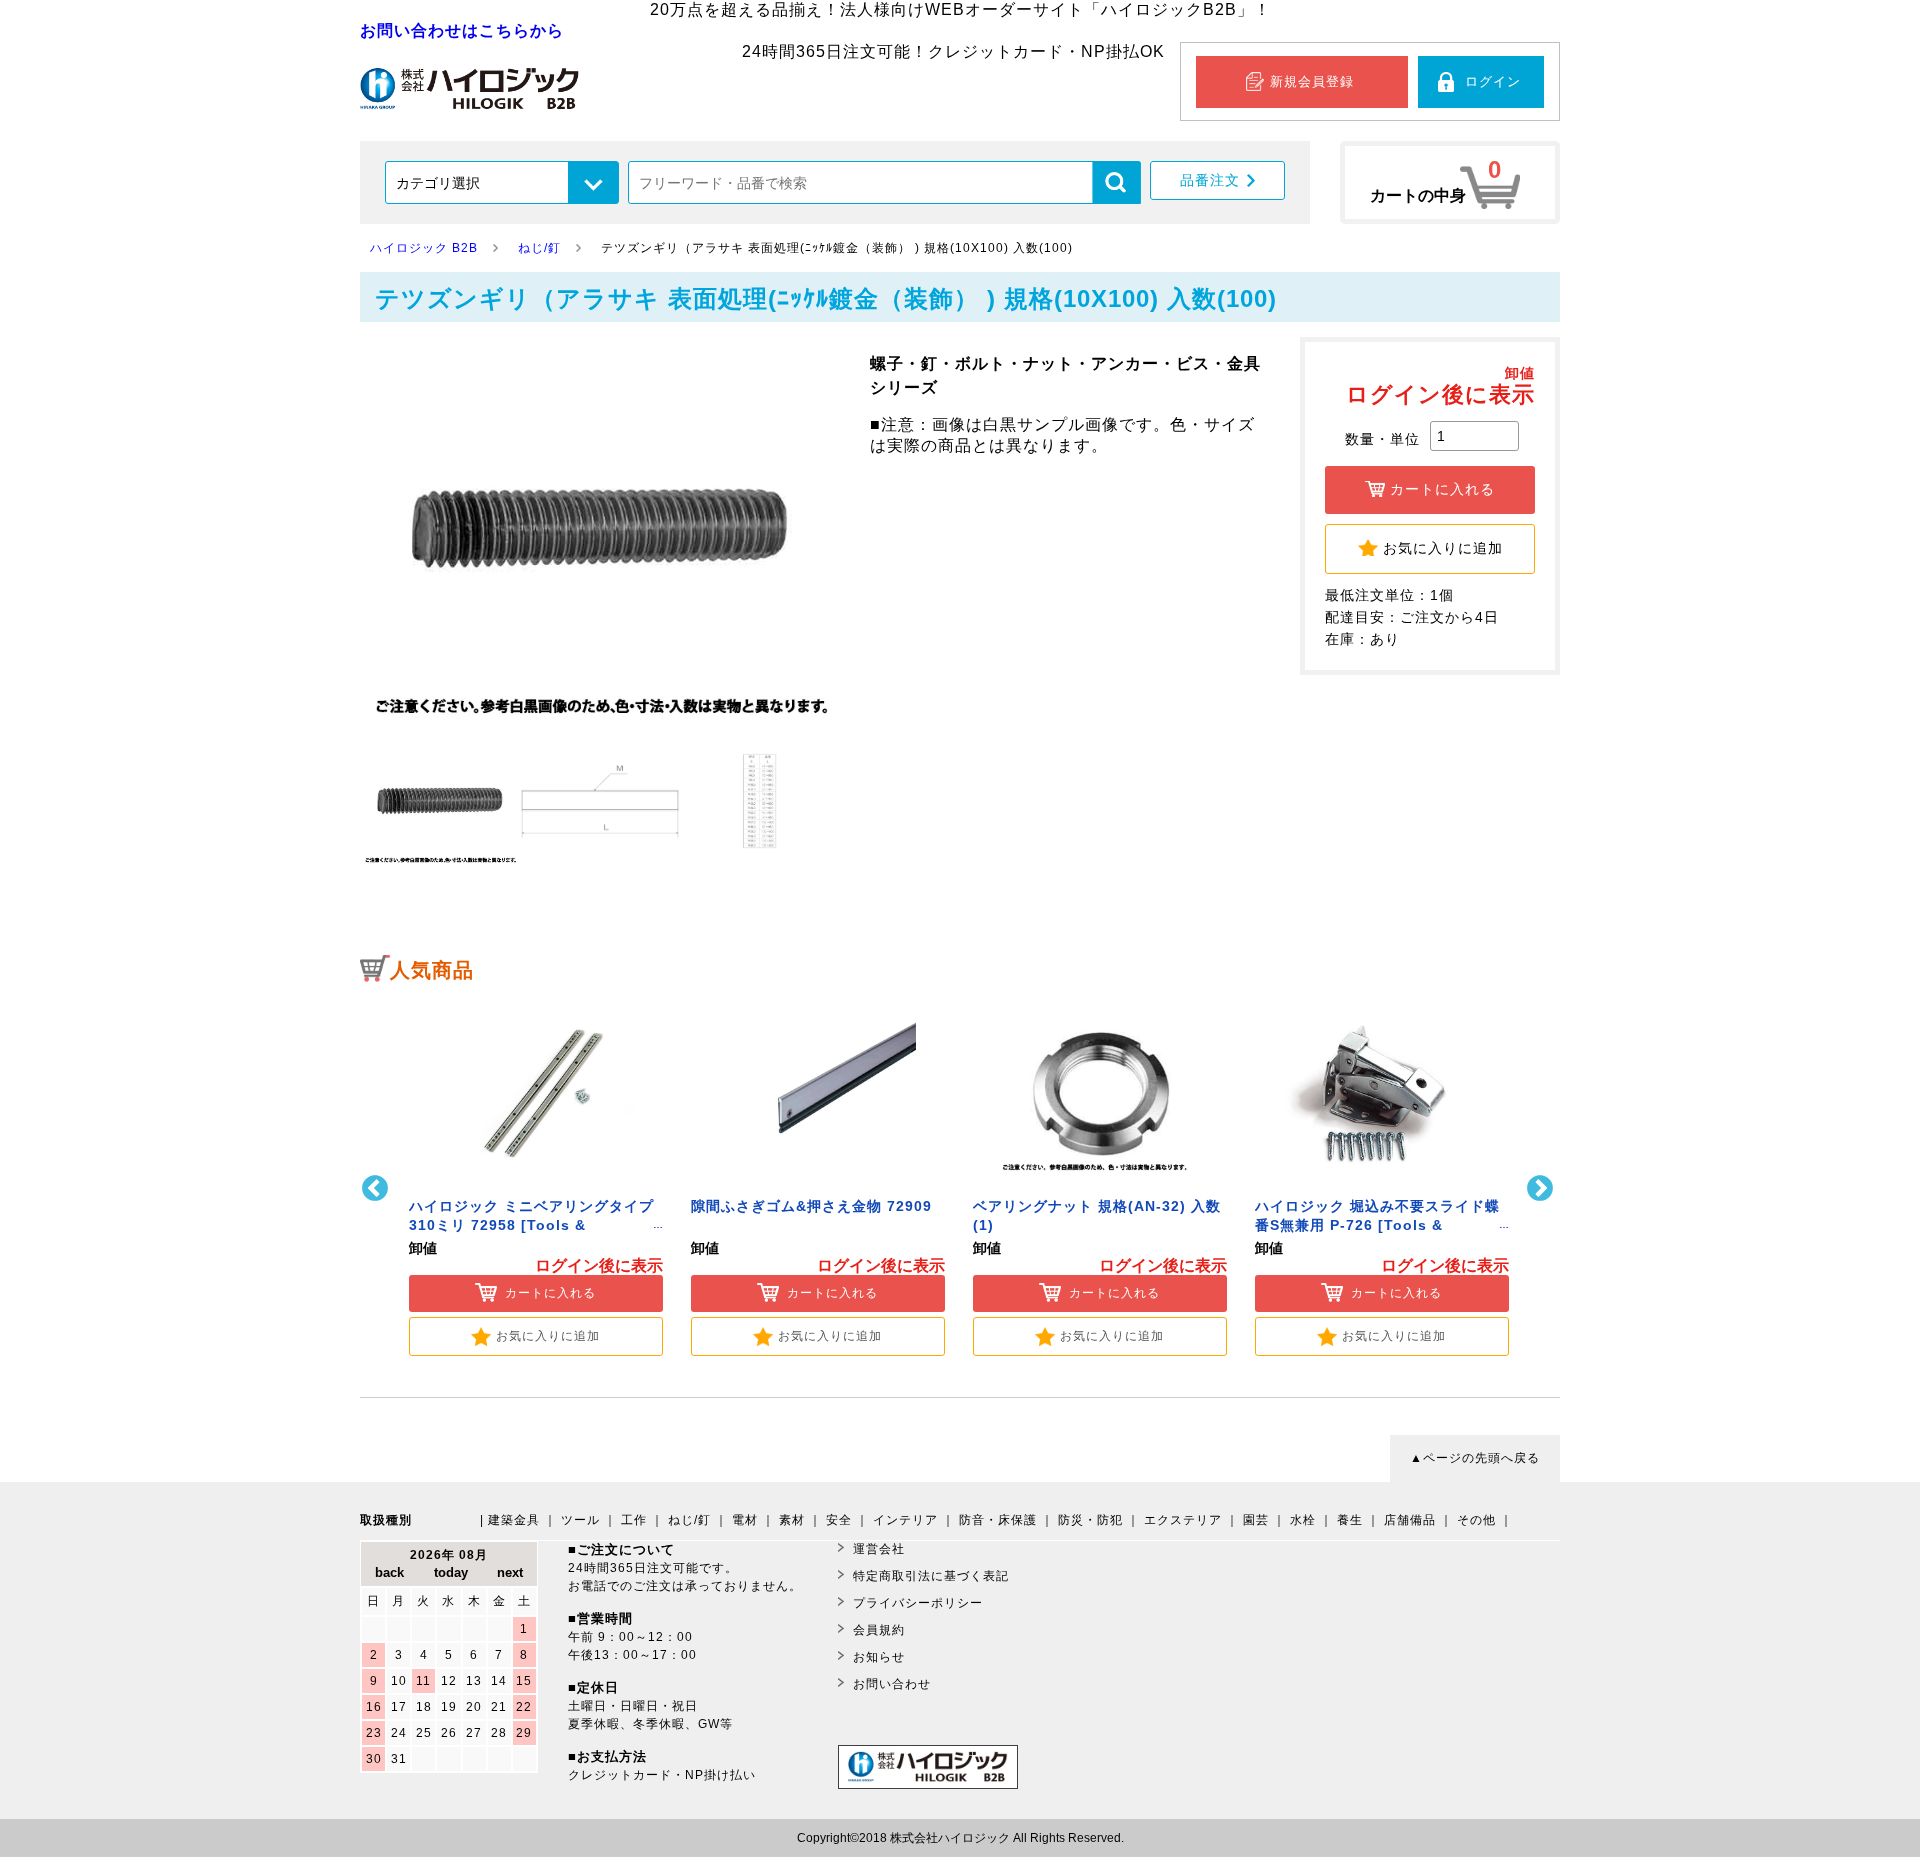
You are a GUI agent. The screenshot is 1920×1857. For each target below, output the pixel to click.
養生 (1350, 1520)
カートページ (1450, 182)
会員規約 (879, 1630)
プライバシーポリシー (918, 1603)
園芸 (1256, 1520)
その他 (1476, 1520)
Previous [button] (377, 1188)
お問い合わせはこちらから (462, 30)
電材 (745, 1520)
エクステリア (1183, 1520)
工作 (634, 1520)
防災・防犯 (1090, 1520)
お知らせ (879, 1657)
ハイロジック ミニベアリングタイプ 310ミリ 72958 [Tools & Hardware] (531, 1225)
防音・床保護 (998, 1520)
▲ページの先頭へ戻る (1475, 1458)
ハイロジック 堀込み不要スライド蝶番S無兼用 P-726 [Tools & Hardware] (1377, 1225)
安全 (839, 1520)
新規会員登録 (1312, 81)
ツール (580, 1520)
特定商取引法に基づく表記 (931, 1576)
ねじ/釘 (689, 1520)
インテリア (905, 1520)
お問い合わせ (892, 1684)
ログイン (1493, 81)
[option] (536, 1175)
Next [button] (1542, 1188)
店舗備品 (1410, 1520)
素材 (792, 1520)
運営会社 (879, 1549)
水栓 (1303, 1520)
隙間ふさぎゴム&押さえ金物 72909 (811, 1206)
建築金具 (514, 1520)
